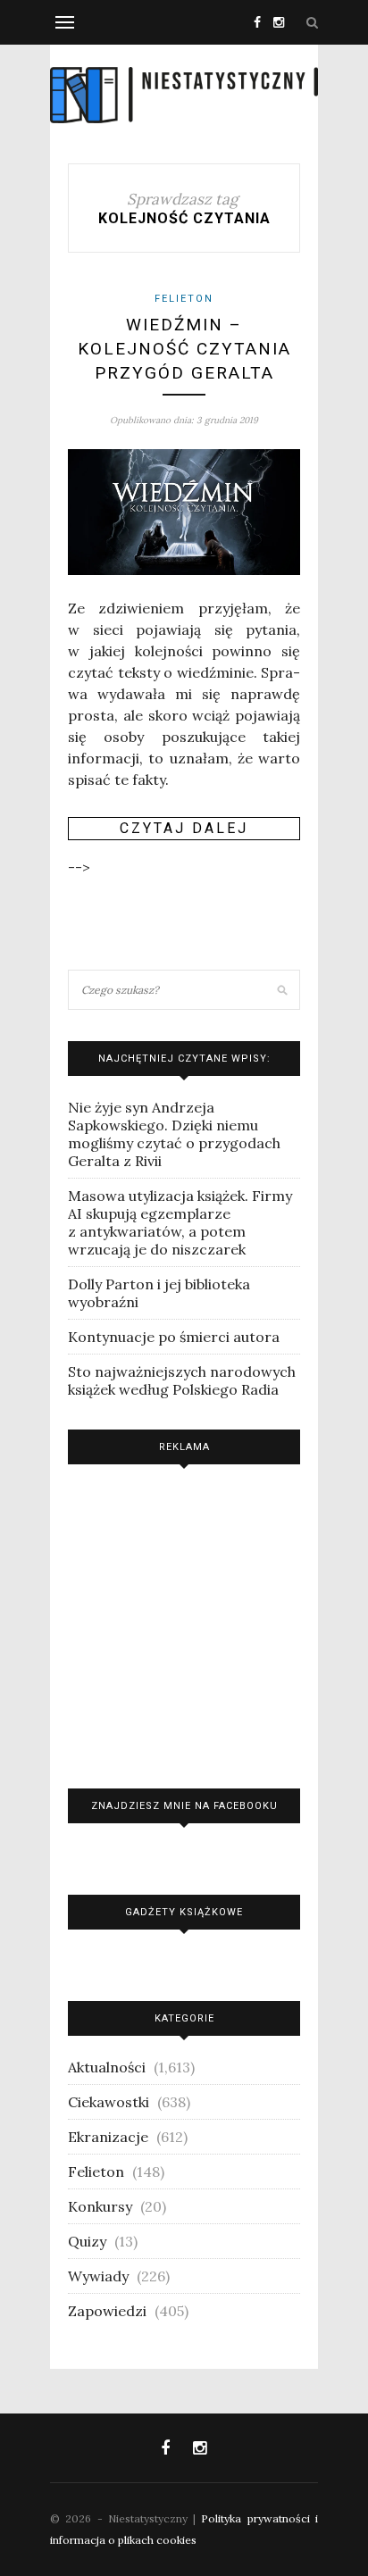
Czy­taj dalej (184, 828)
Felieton (184, 299)
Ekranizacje (108, 2137)
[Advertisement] (184, 1622)
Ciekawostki (109, 2102)
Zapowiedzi (107, 2311)
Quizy (87, 2241)
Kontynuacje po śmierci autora (174, 1337)
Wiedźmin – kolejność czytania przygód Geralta (184, 348)
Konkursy (100, 2206)
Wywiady (98, 2276)
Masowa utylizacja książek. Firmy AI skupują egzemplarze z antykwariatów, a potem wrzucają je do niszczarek (180, 1222)
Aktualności (107, 2067)
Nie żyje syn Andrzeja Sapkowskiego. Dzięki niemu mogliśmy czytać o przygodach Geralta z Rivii (174, 1134)
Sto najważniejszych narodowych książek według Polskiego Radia (182, 1380)
